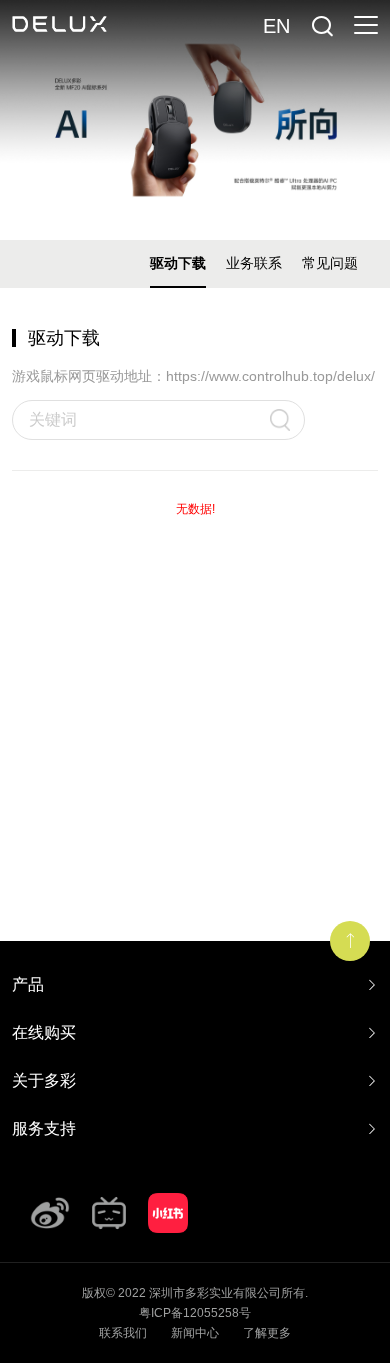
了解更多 (267, 1333)
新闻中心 (195, 1333)
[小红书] (168, 1213)
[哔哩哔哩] (109, 1213)
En (276, 26)
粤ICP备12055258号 (195, 1313)
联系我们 (123, 1333)
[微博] (50, 1213)
